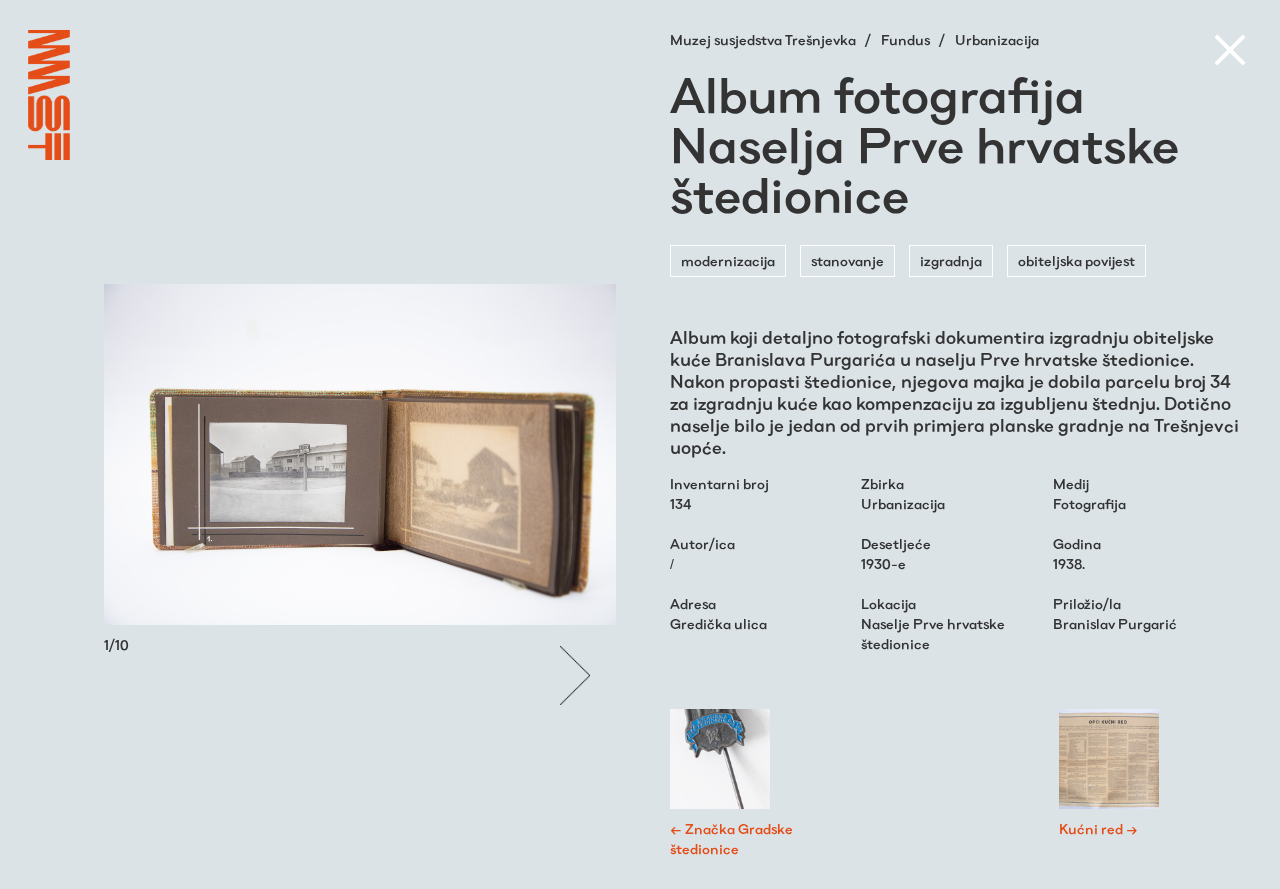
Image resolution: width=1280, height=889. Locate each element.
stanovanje (847, 261)
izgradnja (951, 261)
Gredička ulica (718, 624)
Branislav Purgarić (1115, 624)
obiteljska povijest (1076, 261)
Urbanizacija (997, 40)
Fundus (907, 40)
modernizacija (728, 261)
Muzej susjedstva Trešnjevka (764, 40)
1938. (1069, 564)
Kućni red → (1098, 829)
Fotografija (1089, 504)
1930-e (883, 564)
